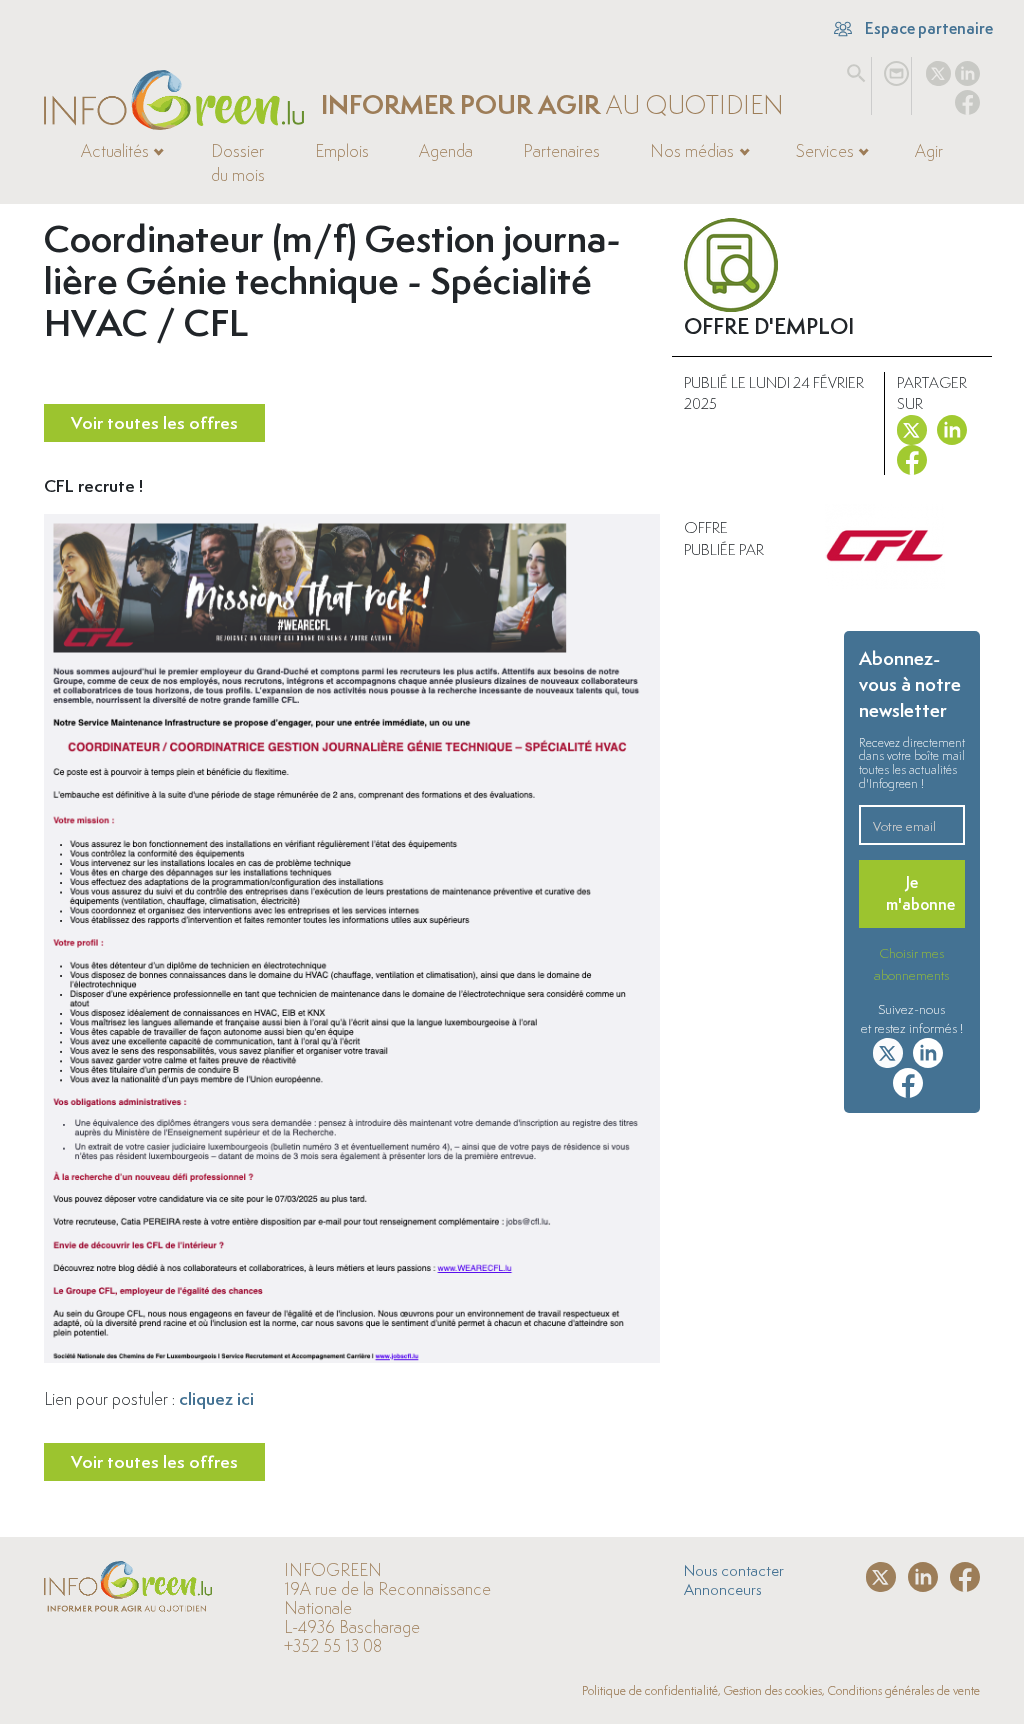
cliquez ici (216, 1398)
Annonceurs (723, 1589)
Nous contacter (734, 1570)
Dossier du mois (238, 163)
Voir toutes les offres (154, 422)
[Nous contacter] (896, 69)
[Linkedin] (967, 69)
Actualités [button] (115, 151)
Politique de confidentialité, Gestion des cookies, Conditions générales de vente (781, 1690)
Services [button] (825, 151)
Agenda (446, 151)
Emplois (342, 151)
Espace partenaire (927, 28)
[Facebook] (967, 98)
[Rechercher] (856, 69)
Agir (929, 151)
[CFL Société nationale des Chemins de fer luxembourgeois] (885, 546)
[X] (938, 69)
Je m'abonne (920, 893)
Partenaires (561, 151)
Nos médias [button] (692, 151)
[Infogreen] (174, 100)
